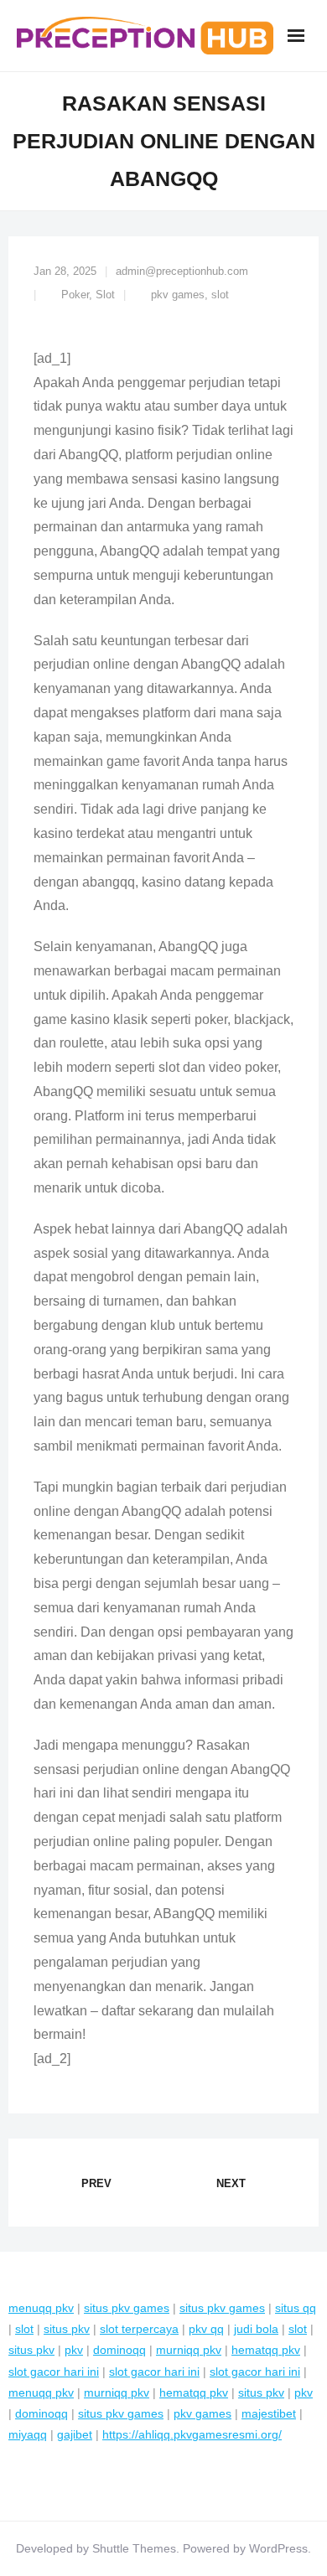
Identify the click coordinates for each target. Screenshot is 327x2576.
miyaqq (28, 2434)
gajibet (75, 2434)
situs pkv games (127, 2308)
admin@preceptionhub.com (182, 271)
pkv (74, 2350)
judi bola (256, 2329)
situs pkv (67, 2329)
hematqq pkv (266, 2350)
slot (220, 295)
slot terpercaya (139, 2329)
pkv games (178, 295)
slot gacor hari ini (54, 2372)
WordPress (278, 2548)
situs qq (296, 2308)
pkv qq (206, 2329)
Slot (105, 295)
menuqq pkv (41, 2308)
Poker (75, 295)
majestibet (269, 2413)
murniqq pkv (189, 2350)
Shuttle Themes (134, 2548)
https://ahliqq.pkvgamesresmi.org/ (192, 2434)
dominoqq (119, 2350)
